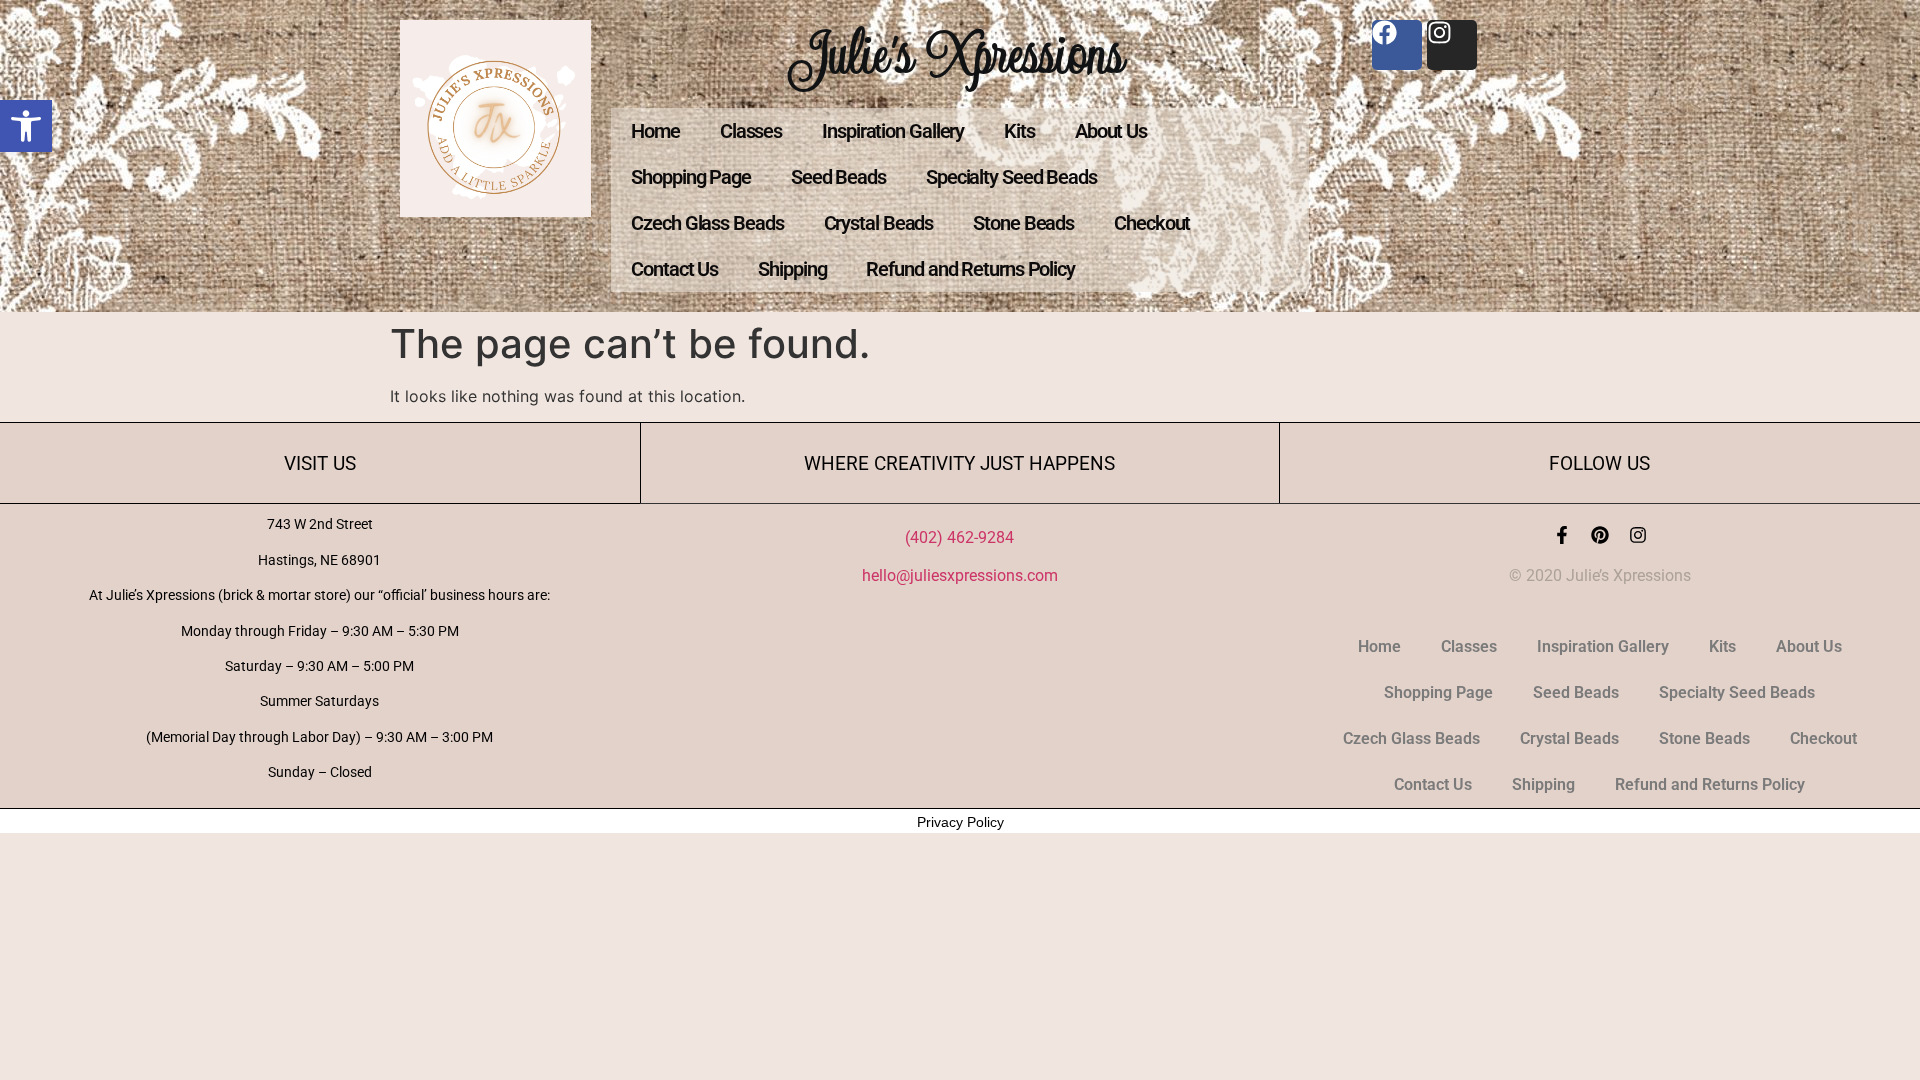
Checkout (1152, 223)
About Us (1111, 131)
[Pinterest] (1600, 535)
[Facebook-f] (1562, 535)
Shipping (792, 269)
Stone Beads (1023, 223)
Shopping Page (691, 177)
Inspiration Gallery (893, 131)
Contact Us (674, 269)
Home (655, 131)
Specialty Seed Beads (1011, 177)
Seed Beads (838, 177)
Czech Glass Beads (707, 223)
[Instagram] (1638, 535)
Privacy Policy (960, 822)
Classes (751, 131)
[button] (26, 126)
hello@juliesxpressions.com (960, 575)
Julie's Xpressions (960, 53)
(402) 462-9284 (959, 537)
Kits (1019, 131)
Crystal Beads (879, 223)
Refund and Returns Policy (970, 269)
